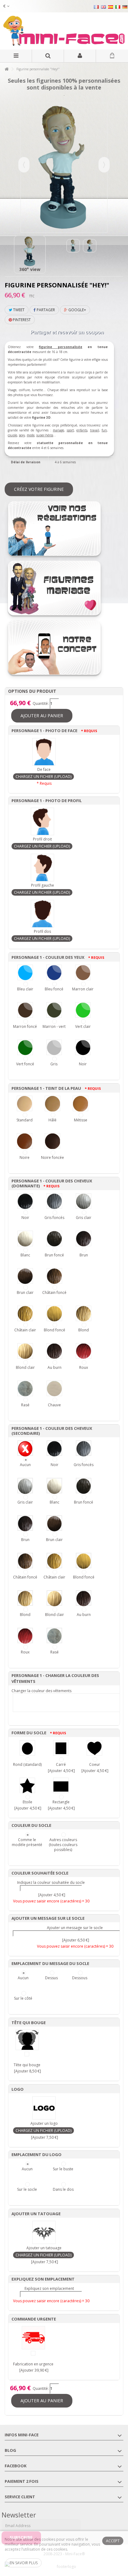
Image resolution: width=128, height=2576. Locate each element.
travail (95, 430)
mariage (58, 430)
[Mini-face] (64, 31)
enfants (82, 430)
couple (12, 435)
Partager (45, 310)
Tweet (18, 310)
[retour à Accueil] (7, 69)
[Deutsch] (125, 7)
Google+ (77, 310)
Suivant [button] (104, 165)
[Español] (111, 7)
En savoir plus (24, 2563)
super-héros (45, 435)
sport (70, 430)
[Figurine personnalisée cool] (30, 251)
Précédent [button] (24, 165)
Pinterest (21, 320)
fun (104, 430)
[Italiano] (118, 7)
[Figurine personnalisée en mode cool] (90, 246)
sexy (22, 435)
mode (31, 435)
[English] (103, 7)
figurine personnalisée (61, 347)
